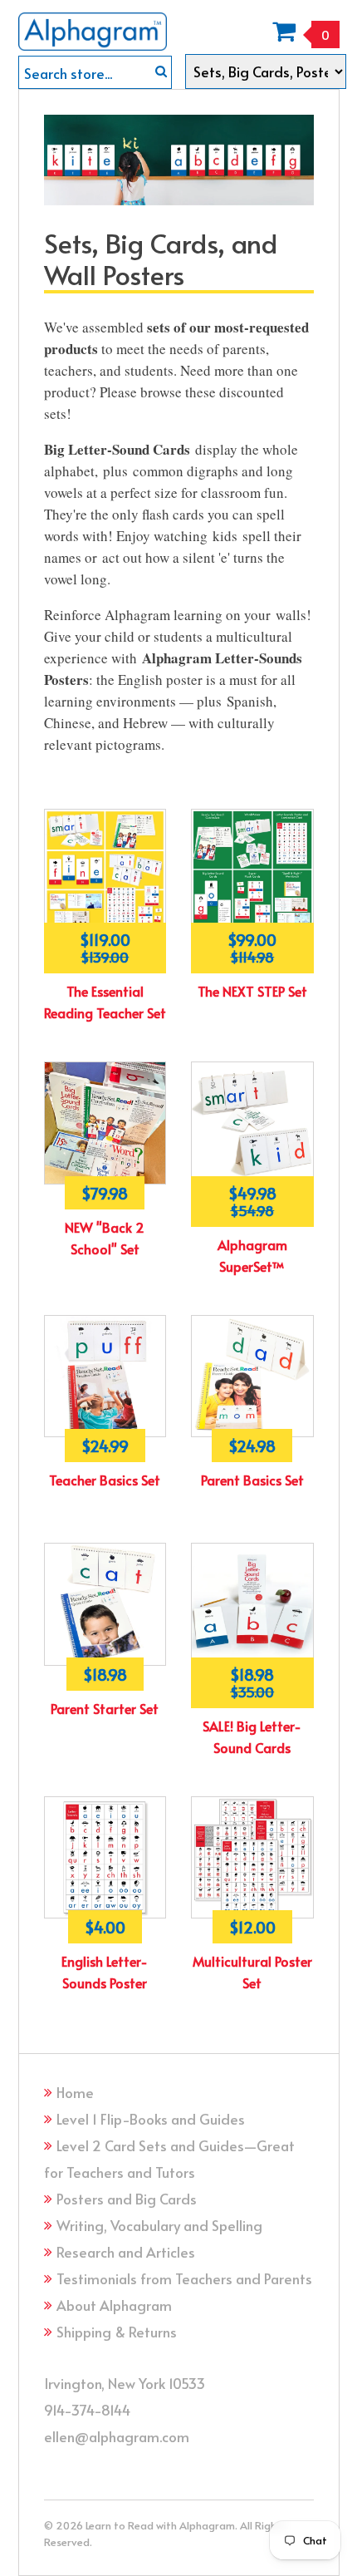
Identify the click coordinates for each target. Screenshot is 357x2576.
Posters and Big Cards (127, 2199)
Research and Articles (126, 2252)
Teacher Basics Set (105, 1480)
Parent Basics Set (252, 1480)
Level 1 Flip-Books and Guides (151, 2119)
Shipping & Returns (117, 2332)
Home (75, 2092)
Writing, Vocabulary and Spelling (159, 2225)
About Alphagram (114, 2305)
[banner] (93, 25)
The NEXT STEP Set (252, 991)
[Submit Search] (161, 71)
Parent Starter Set (105, 1708)
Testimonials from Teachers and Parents (184, 2278)
